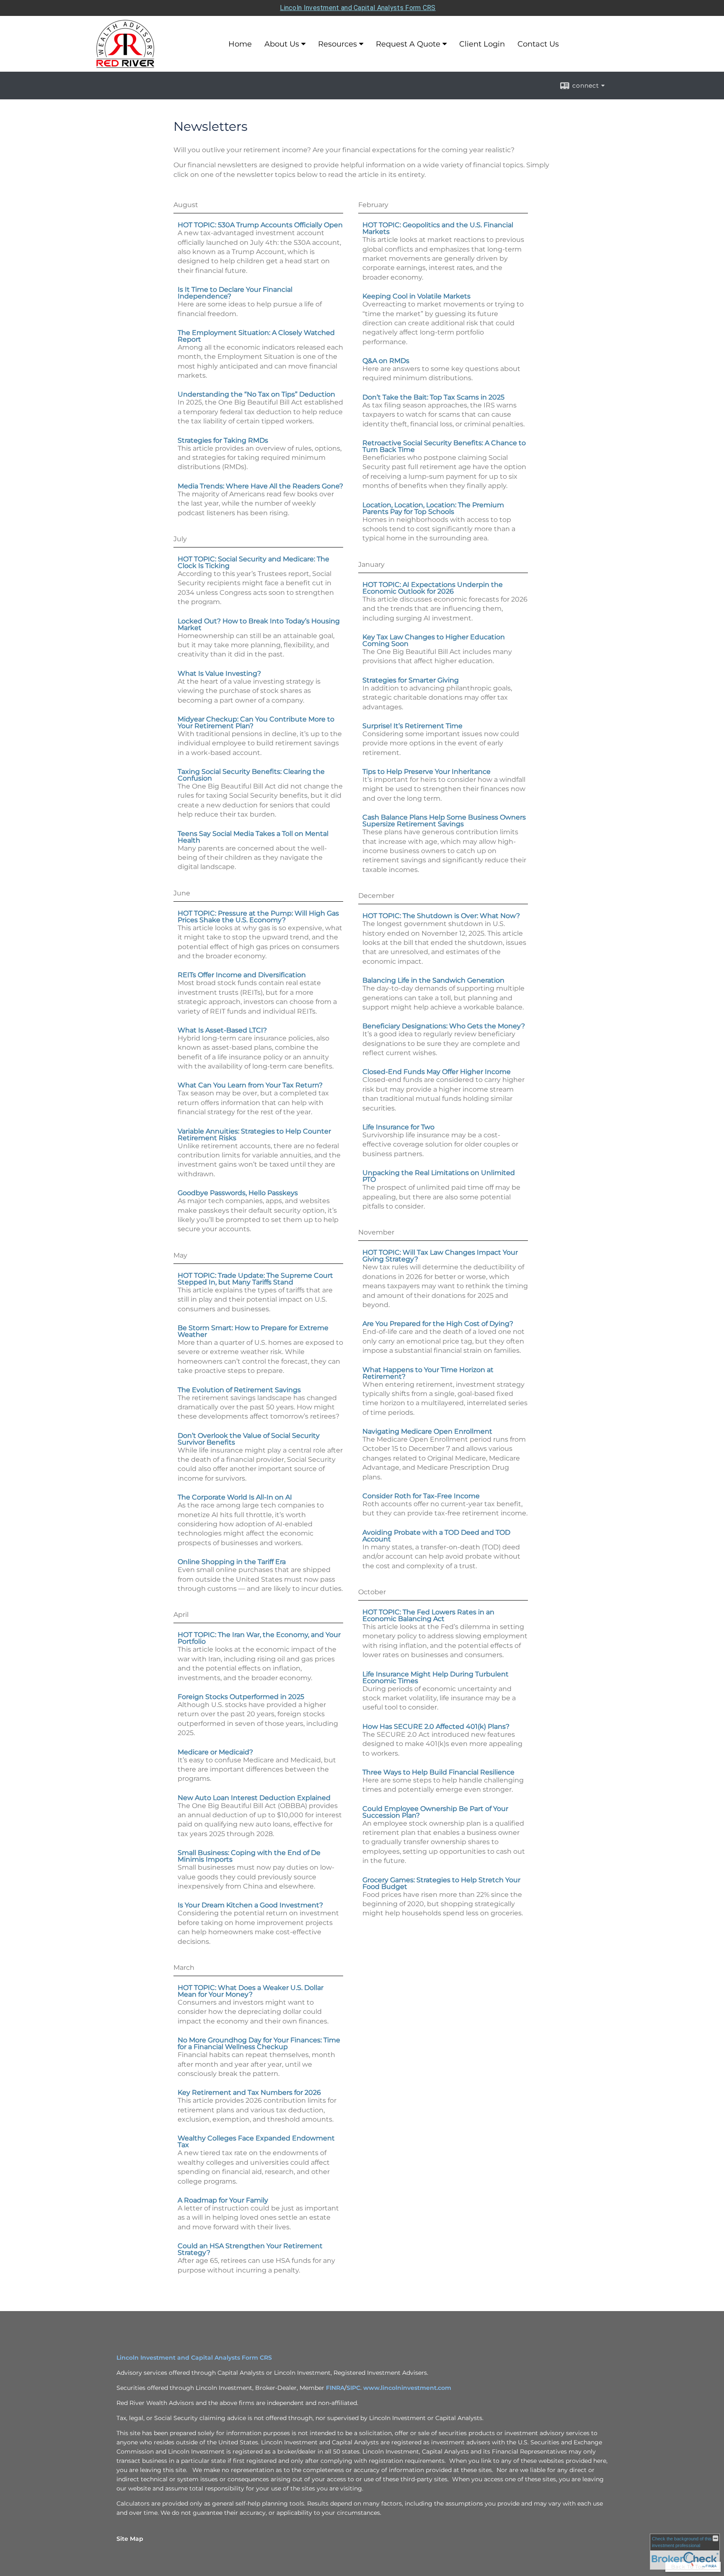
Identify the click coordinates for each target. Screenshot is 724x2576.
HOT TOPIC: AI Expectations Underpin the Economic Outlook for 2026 (433, 588)
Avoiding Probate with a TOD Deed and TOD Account (436, 1536)
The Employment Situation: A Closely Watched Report (256, 336)
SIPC (353, 2388)
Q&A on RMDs (386, 361)
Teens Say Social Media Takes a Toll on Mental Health (253, 837)
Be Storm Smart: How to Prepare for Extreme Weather (253, 1331)
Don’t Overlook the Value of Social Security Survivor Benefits (249, 1439)
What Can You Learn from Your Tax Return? (250, 1085)
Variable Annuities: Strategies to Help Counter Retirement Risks (254, 1135)
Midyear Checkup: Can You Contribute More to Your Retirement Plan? (256, 722)
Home (240, 44)
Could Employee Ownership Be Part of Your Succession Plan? (435, 1812)
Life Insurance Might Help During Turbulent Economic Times (436, 1677)
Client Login (482, 44)
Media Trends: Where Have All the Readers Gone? (260, 486)
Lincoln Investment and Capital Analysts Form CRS (358, 8)
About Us (282, 44)
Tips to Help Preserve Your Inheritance (427, 772)
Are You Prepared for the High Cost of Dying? (438, 1324)
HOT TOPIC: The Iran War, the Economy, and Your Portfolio (259, 1638)
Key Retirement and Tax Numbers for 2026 (249, 2092)
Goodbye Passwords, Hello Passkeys (238, 1193)
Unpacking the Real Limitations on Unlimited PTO (439, 1176)
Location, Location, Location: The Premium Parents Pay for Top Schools (433, 508)
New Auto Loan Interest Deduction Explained (254, 1798)
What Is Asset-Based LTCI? (222, 1030)
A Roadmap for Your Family (223, 2200)
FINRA (335, 2388)
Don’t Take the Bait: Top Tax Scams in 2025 (433, 397)
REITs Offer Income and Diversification (242, 975)
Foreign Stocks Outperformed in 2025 (241, 1697)
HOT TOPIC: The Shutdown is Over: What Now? (441, 916)
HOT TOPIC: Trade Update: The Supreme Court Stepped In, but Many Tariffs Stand (255, 1279)
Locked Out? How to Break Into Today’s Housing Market (259, 624)
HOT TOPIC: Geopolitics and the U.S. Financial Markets (438, 228)
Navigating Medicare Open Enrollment (427, 1431)
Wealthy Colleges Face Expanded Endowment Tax (256, 2141)
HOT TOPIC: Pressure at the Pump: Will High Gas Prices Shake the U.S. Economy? (258, 917)
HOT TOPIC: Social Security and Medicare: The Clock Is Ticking (253, 562)
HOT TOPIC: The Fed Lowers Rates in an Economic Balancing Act (428, 1615)
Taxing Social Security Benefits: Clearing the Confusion (251, 775)
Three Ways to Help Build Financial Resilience (438, 1772)
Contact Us (538, 44)
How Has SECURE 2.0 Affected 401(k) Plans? (436, 1726)
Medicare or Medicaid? (215, 1752)
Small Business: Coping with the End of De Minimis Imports (249, 1856)
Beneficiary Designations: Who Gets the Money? (444, 1026)
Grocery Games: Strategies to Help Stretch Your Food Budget (441, 1883)
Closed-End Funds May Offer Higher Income (437, 1072)
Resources (337, 44)
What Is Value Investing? (219, 673)
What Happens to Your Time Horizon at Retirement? (428, 1373)
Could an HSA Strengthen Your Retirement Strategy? (250, 2249)
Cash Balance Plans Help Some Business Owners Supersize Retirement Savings (444, 821)
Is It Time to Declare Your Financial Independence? (235, 293)
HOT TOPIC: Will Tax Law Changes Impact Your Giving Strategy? (440, 1256)
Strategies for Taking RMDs (223, 440)
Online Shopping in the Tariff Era (232, 1562)
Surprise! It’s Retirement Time (412, 726)
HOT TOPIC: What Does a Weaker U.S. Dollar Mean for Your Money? (251, 1991)
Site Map (130, 2539)
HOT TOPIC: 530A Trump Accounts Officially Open (260, 225)
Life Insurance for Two (398, 1127)
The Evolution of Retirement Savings (239, 1390)
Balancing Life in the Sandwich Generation (433, 980)
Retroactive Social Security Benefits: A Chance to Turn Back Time (444, 446)
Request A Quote (408, 44)
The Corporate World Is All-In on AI (235, 1497)
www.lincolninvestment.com (407, 2388)
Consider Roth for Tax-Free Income (421, 1496)
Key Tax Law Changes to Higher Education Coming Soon (434, 640)
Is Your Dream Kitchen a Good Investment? (250, 1905)
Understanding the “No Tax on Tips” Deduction (256, 394)
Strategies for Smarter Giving (411, 680)
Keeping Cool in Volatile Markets (416, 296)
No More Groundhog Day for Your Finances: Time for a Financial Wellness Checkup (259, 2043)
